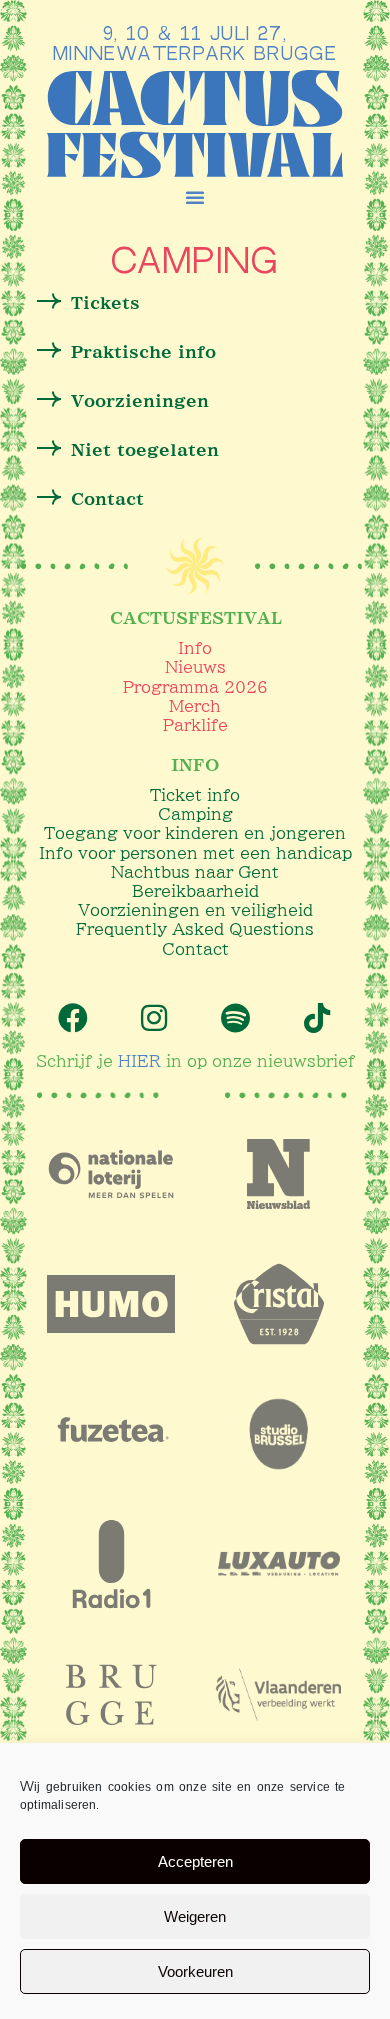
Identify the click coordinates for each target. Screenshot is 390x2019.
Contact (195, 949)
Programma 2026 (195, 687)
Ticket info (195, 795)
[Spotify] (236, 1018)
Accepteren (195, 1861)
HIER (139, 1061)
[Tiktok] (317, 1018)
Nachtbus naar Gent (195, 872)
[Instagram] (154, 1018)
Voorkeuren (195, 1971)
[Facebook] (73, 1018)
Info (195, 648)
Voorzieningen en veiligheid (195, 910)
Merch (195, 706)
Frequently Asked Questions (195, 929)
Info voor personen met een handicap (195, 853)
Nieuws (195, 667)
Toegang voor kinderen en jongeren (195, 833)
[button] (195, 197)
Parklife (195, 725)
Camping (195, 814)
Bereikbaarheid (195, 891)
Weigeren (195, 1916)
